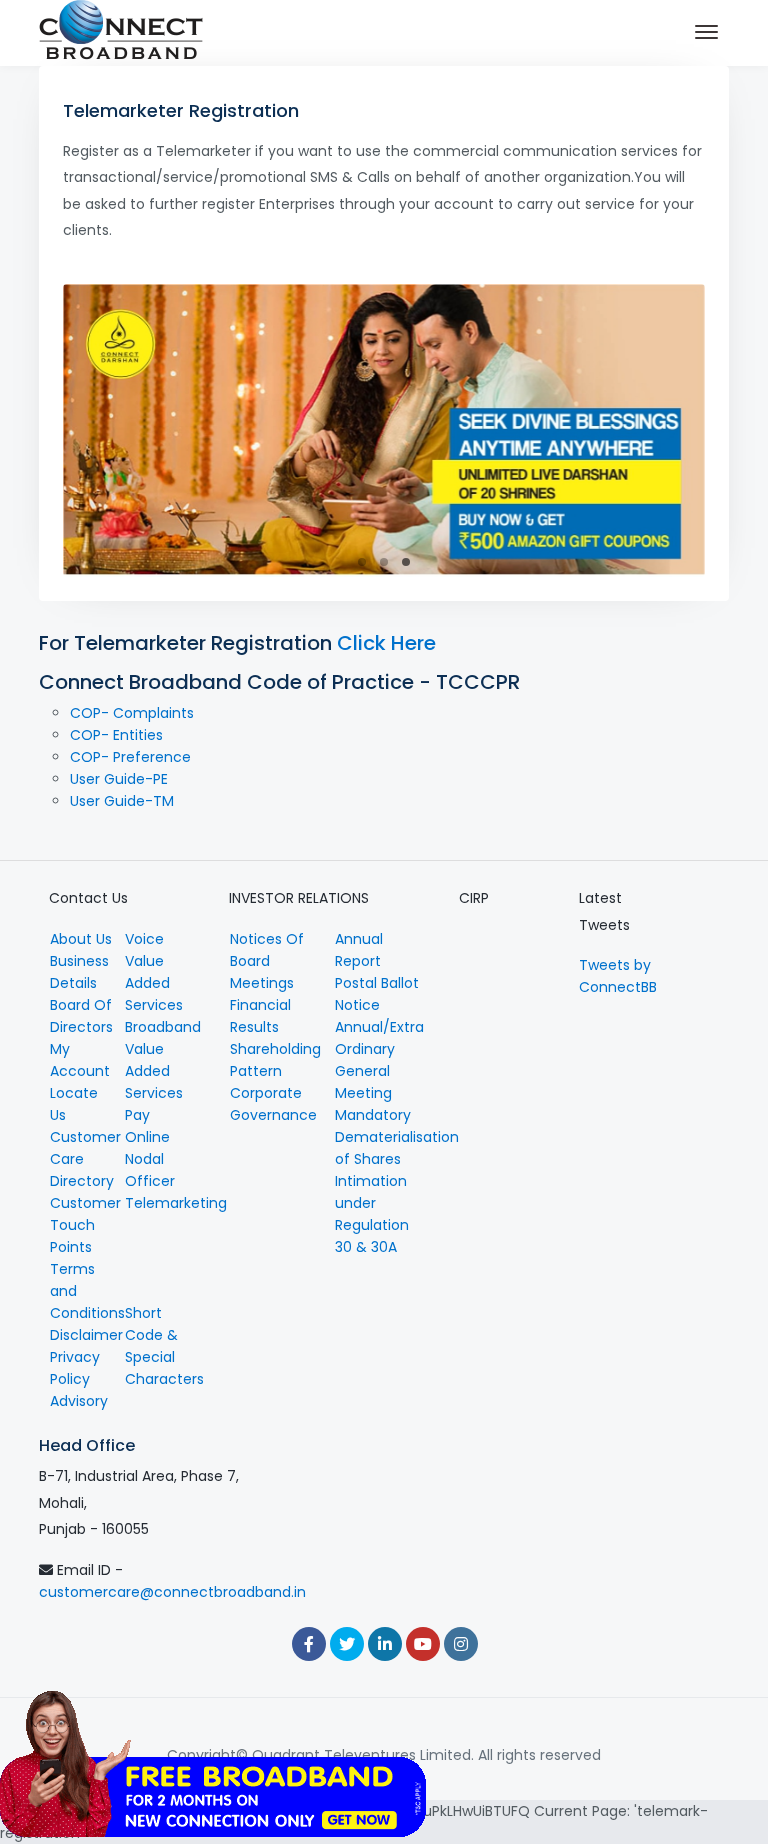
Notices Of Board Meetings (267, 961)
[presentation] (95, 431)
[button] (362, 562)
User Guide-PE (119, 779)
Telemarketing (176, 1203)
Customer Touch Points (85, 1225)
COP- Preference (130, 757)
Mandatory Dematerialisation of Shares (397, 1137)
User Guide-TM (122, 801)
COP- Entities (116, 735)
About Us (81, 939)
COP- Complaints (132, 713)
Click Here (386, 643)
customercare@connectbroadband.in (172, 1592)
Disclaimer (86, 1335)
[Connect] (121, 33)
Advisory (79, 1401)
